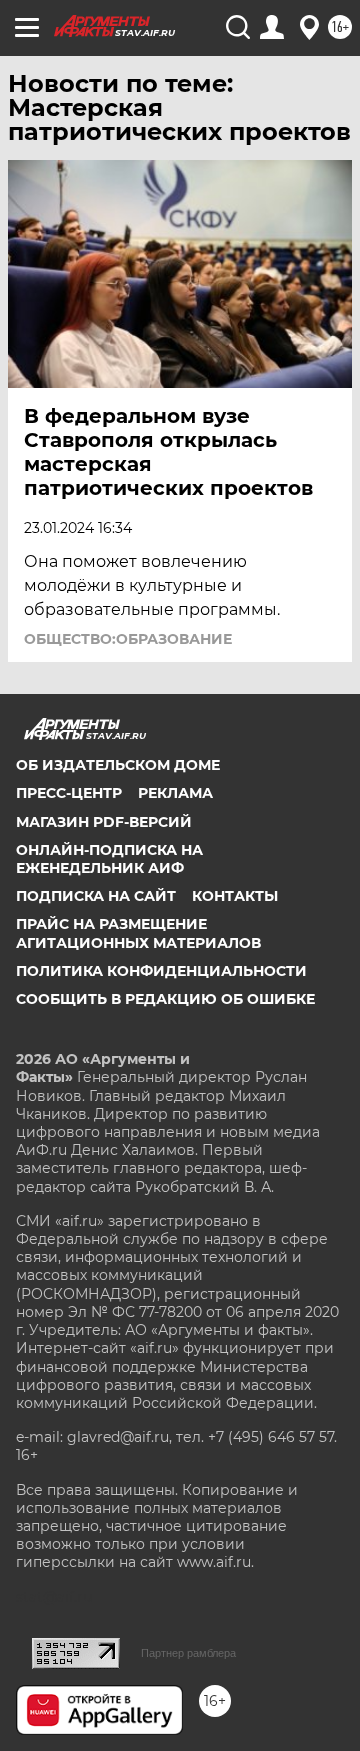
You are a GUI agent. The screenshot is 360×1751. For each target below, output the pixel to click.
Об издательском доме (118, 765)
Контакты (235, 896)
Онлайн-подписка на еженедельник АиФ (109, 859)
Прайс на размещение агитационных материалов (138, 933)
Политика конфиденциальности (161, 971)
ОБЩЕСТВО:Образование (128, 639)
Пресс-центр (69, 793)
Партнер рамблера (188, 1653)
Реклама (175, 793)
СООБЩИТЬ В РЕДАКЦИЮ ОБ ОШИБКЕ (165, 999)
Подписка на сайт (96, 896)
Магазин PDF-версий (104, 822)
